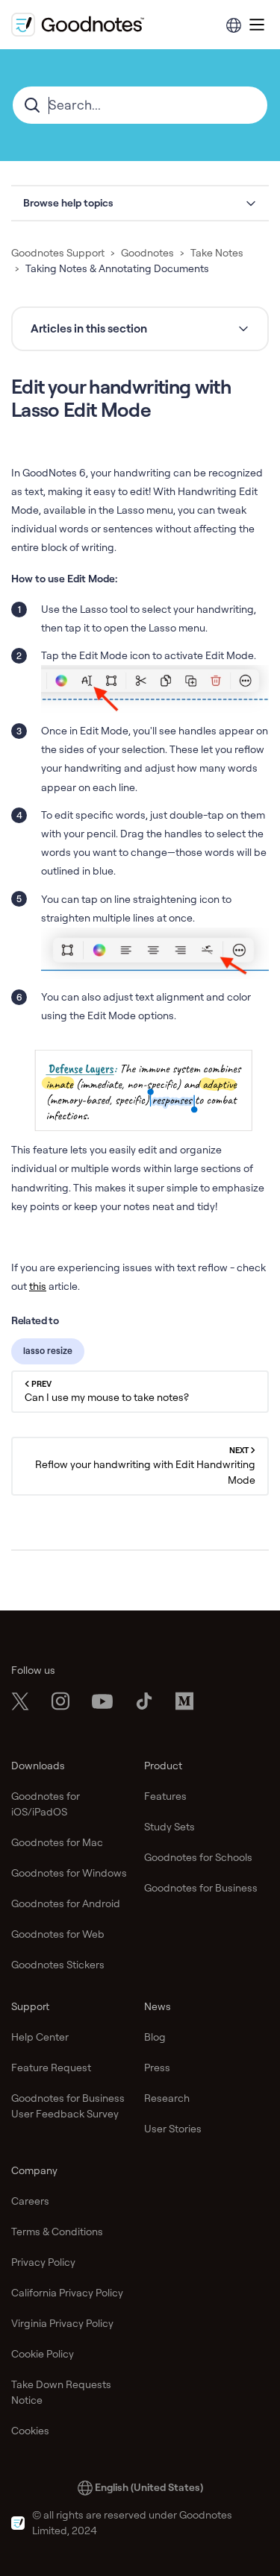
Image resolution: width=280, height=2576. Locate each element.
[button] (140, 203)
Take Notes (217, 253)
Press (157, 2068)
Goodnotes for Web (58, 1934)
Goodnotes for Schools (198, 1857)
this (38, 1286)
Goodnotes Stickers (58, 1965)
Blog (155, 2037)
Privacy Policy (43, 2262)
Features (165, 1796)
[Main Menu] (257, 25)
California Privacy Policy (67, 2293)
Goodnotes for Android (66, 1903)
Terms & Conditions (57, 2232)
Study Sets (169, 1827)
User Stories (173, 2129)
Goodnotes (147, 253)
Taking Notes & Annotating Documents (117, 268)
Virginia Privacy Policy (62, 2323)
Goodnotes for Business (201, 1888)
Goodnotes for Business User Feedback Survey (68, 2106)
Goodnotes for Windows (69, 1873)
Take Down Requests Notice (61, 2392)
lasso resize (48, 1351)
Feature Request (51, 2068)
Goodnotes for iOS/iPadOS (46, 1804)
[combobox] (140, 105)
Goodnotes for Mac (57, 1842)
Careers (30, 2201)
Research (167, 2098)
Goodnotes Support (58, 253)
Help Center (40, 2037)
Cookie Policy (43, 2354)
